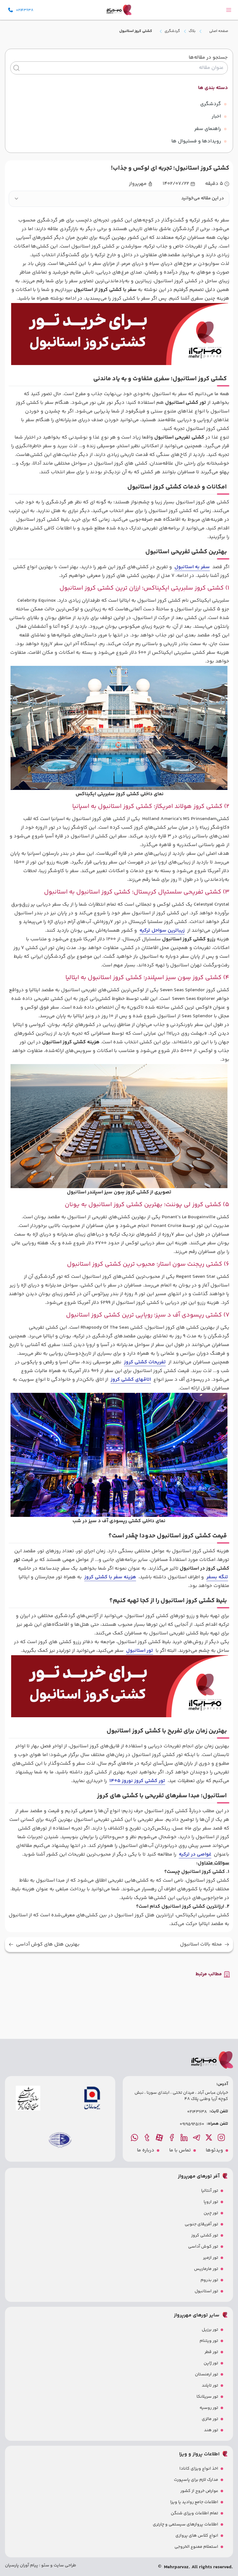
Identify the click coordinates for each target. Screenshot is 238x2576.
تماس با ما (180, 2150)
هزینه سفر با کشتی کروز (110, 1577)
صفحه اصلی (219, 31)
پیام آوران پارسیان (22, 2565)
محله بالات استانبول (201, 1945)
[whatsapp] (135, 2137)
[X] (209, 2137)
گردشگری (172, 31)
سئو (45, 2565)
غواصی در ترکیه (195, 1854)
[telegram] (197, 2137)
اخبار (216, 116)
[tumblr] (148, 2137)
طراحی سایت (64, 2565)
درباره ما (146, 2150)
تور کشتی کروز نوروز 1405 (137, 1781)
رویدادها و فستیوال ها (196, 141)
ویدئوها (214, 2150)
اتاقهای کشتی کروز (131, 1380)
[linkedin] (185, 2137)
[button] (119, 199)
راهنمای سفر (208, 129)
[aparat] (160, 2137)
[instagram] (222, 2137)
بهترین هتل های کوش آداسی (48, 1945)
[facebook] (172, 2137)
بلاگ (192, 31)
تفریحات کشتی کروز (145, 1362)
